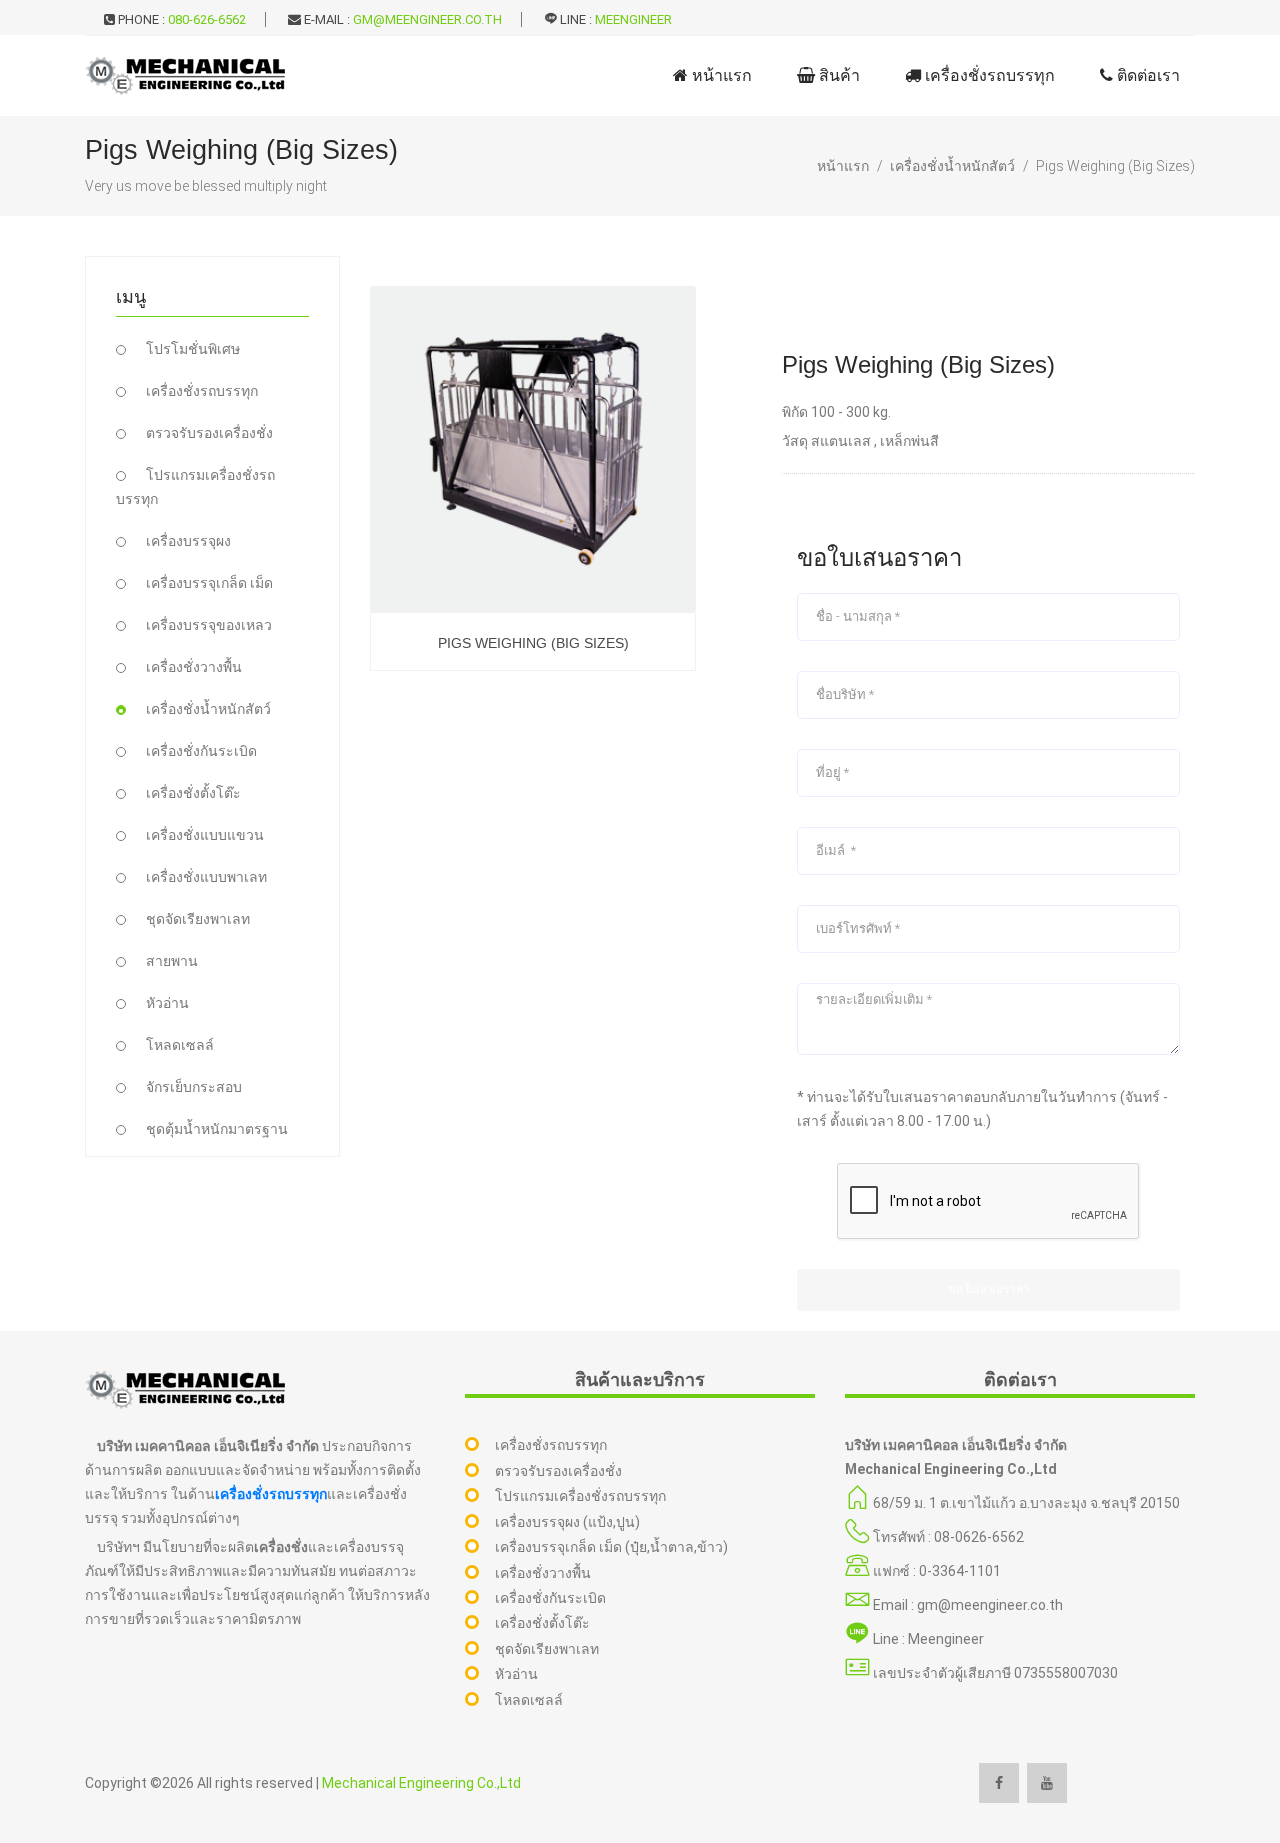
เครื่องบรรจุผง (188, 541)
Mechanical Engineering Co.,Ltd (421, 1783)
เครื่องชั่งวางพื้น (194, 667)
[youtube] (1047, 1783)
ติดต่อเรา (1146, 75)
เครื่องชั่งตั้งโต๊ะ (193, 793)
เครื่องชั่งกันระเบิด (201, 751)
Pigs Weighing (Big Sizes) (1115, 166)
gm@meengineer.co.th (427, 19)
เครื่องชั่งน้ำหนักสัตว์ (952, 166)
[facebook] (999, 1783)
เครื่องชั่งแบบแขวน (205, 835)
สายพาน (172, 961)
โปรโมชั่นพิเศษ (193, 349)
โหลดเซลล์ (180, 1045)
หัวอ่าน (167, 1003)
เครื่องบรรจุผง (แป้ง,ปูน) (567, 1522)
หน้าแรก (720, 75)
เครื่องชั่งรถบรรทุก (988, 75)
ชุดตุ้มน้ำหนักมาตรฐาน (217, 1129)
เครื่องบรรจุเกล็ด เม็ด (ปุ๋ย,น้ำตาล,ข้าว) (611, 1547)
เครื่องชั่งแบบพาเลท (206, 877)
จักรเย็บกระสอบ (194, 1087)
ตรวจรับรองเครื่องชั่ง (209, 433)
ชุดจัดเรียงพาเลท (198, 919)
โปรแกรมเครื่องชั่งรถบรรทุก (580, 1496)
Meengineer (633, 19)
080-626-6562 (207, 19)
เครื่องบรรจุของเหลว (209, 625)
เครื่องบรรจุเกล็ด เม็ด (209, 583)
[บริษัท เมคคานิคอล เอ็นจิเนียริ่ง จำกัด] (185, 76)
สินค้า (837, 75)
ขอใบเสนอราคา (988, 1289)
